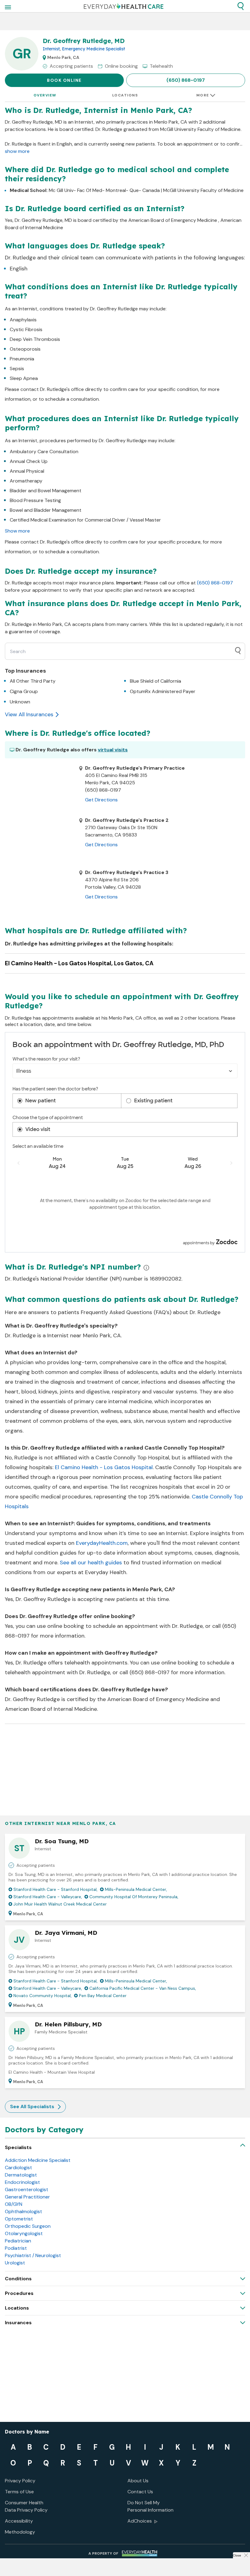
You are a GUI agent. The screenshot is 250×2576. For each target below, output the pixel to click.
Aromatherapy (26, 481)
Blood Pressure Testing (35, 500)
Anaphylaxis (23, 320)
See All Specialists (32, 2106)
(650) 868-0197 (186, 80)
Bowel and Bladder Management (46, 510)
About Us (138, 2481)
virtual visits (113, 750)
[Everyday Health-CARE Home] (124, 6)
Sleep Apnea (24, 378)
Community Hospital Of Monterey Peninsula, (134, 1897)
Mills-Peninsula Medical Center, (136, 1889)
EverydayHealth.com (102, 1543)
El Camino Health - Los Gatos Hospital (104, 1467)
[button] (241, 6)
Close (237, 2555)
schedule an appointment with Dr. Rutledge (148, 1626)
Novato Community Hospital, (43, 1996)
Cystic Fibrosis (26, 329)
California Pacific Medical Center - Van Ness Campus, (143, 1988)
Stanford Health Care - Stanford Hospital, (55, 1889)
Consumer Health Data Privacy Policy (26, 2506)
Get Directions (101, 800)
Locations (125, 95)
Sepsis (17, 369)
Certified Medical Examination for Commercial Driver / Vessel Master (85, 520)
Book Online (64, 80)
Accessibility (19, 2521)
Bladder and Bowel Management (46, 491)
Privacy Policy (20, 2481)
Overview (45, 95)
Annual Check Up (29, 461)
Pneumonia (22, 359)
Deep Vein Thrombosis (35, 339)
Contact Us (140, 2492)
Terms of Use (19, 2492)
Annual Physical (27, 471)
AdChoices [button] (140, 2521)
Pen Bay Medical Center (103, 1996)
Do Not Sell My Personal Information (150, 2506)
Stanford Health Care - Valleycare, (48, 1897)
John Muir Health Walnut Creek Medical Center (60, 1904)
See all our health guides (91, 1563)
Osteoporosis (25, 349)
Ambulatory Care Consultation (44, 452)
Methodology (20, 2532)
